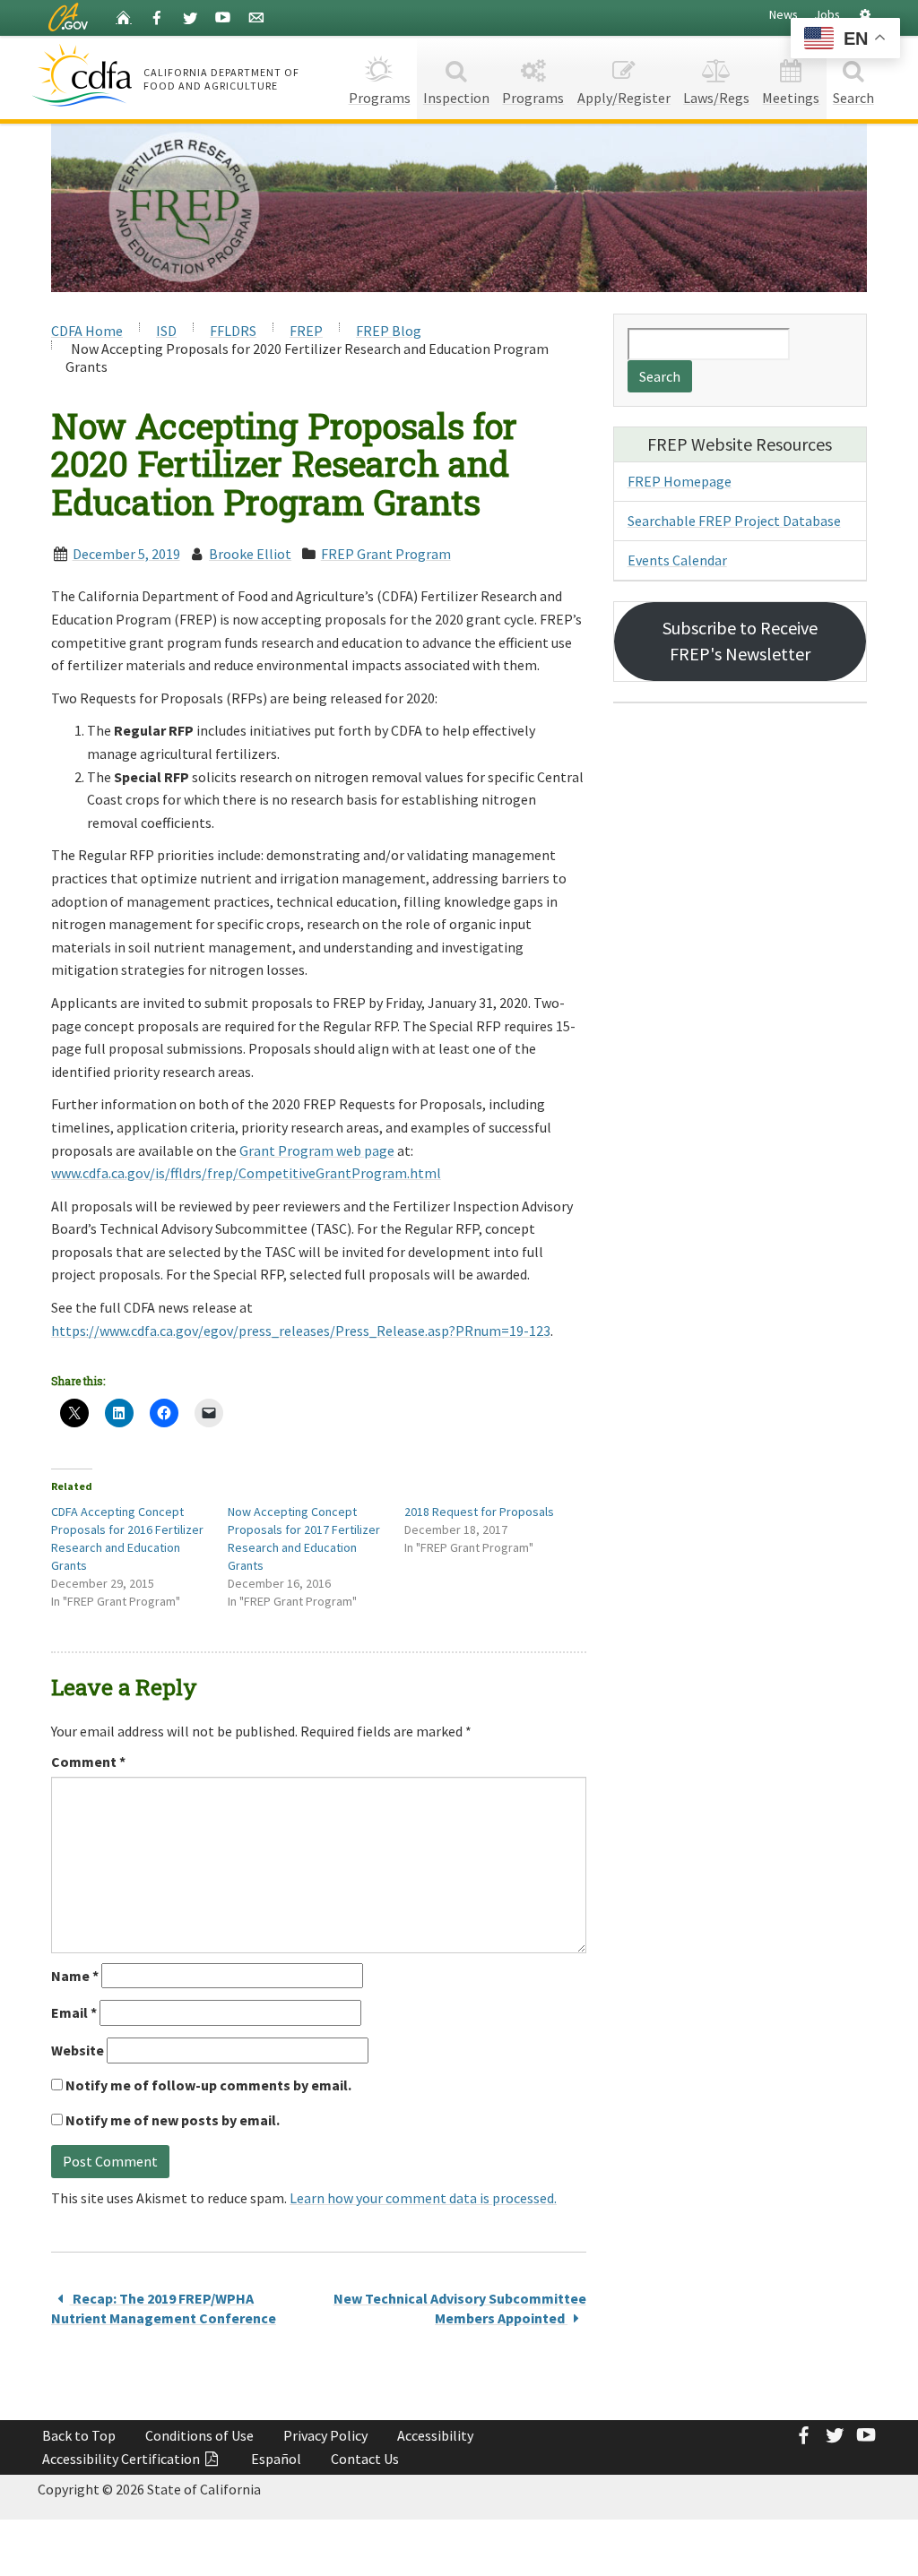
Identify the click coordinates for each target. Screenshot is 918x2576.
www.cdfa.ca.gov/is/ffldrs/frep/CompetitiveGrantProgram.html (246, 1173)
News (784, 14)
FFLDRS (233, 331)
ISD (166, 331)
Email (74, 2012)
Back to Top (79, 2435)
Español (276, 2459)
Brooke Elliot (250, 554)
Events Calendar (677, 560)
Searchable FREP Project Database (734, 521)
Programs (380, 98)
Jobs (827, 14)
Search (853, 98)
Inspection (456, 98)
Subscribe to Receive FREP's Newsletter (740, 641)
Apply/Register (624, 98)
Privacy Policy (325, 2435)
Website (78, 2050)
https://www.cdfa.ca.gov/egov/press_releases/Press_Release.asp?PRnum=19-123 (301, 1331)
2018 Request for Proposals (479, 1512)
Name (75, 1976)
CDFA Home (87, 331)
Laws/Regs (716, 98)
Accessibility (435, 2435)
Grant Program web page (317, 1150)
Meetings (791, 98)
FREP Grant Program (386, 554)
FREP (306, 331)
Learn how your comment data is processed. (423, 2198)
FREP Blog (389, 331)
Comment (88, 1762)
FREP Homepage (680, 481)
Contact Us (365, 2459)
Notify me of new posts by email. (173, 2120)
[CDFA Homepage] (85, 75)
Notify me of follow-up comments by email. (208, 2085)
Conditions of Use (199, 2435)
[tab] (865, 15)
